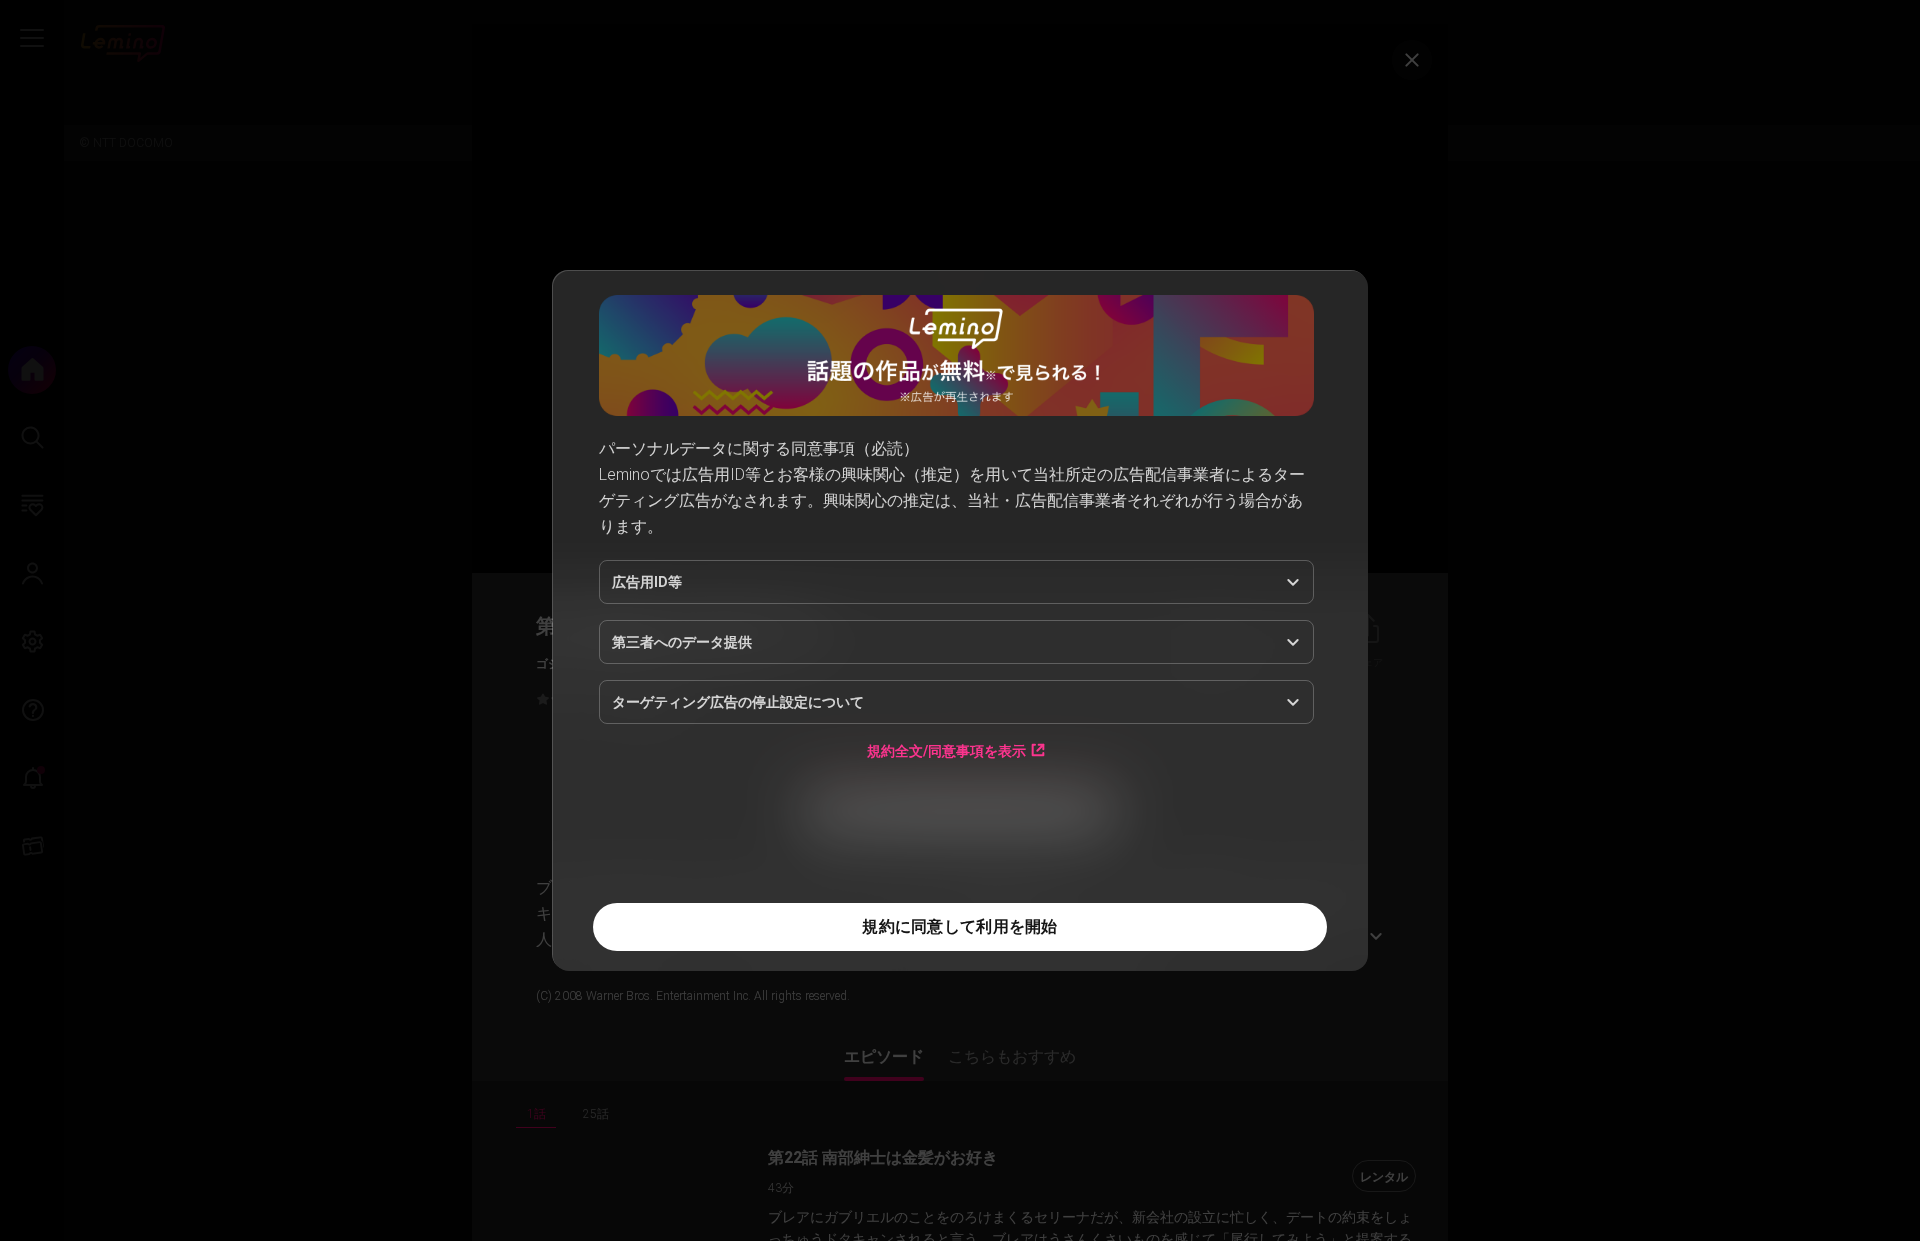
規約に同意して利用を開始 (959, 926)
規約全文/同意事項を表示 (946, 750)
